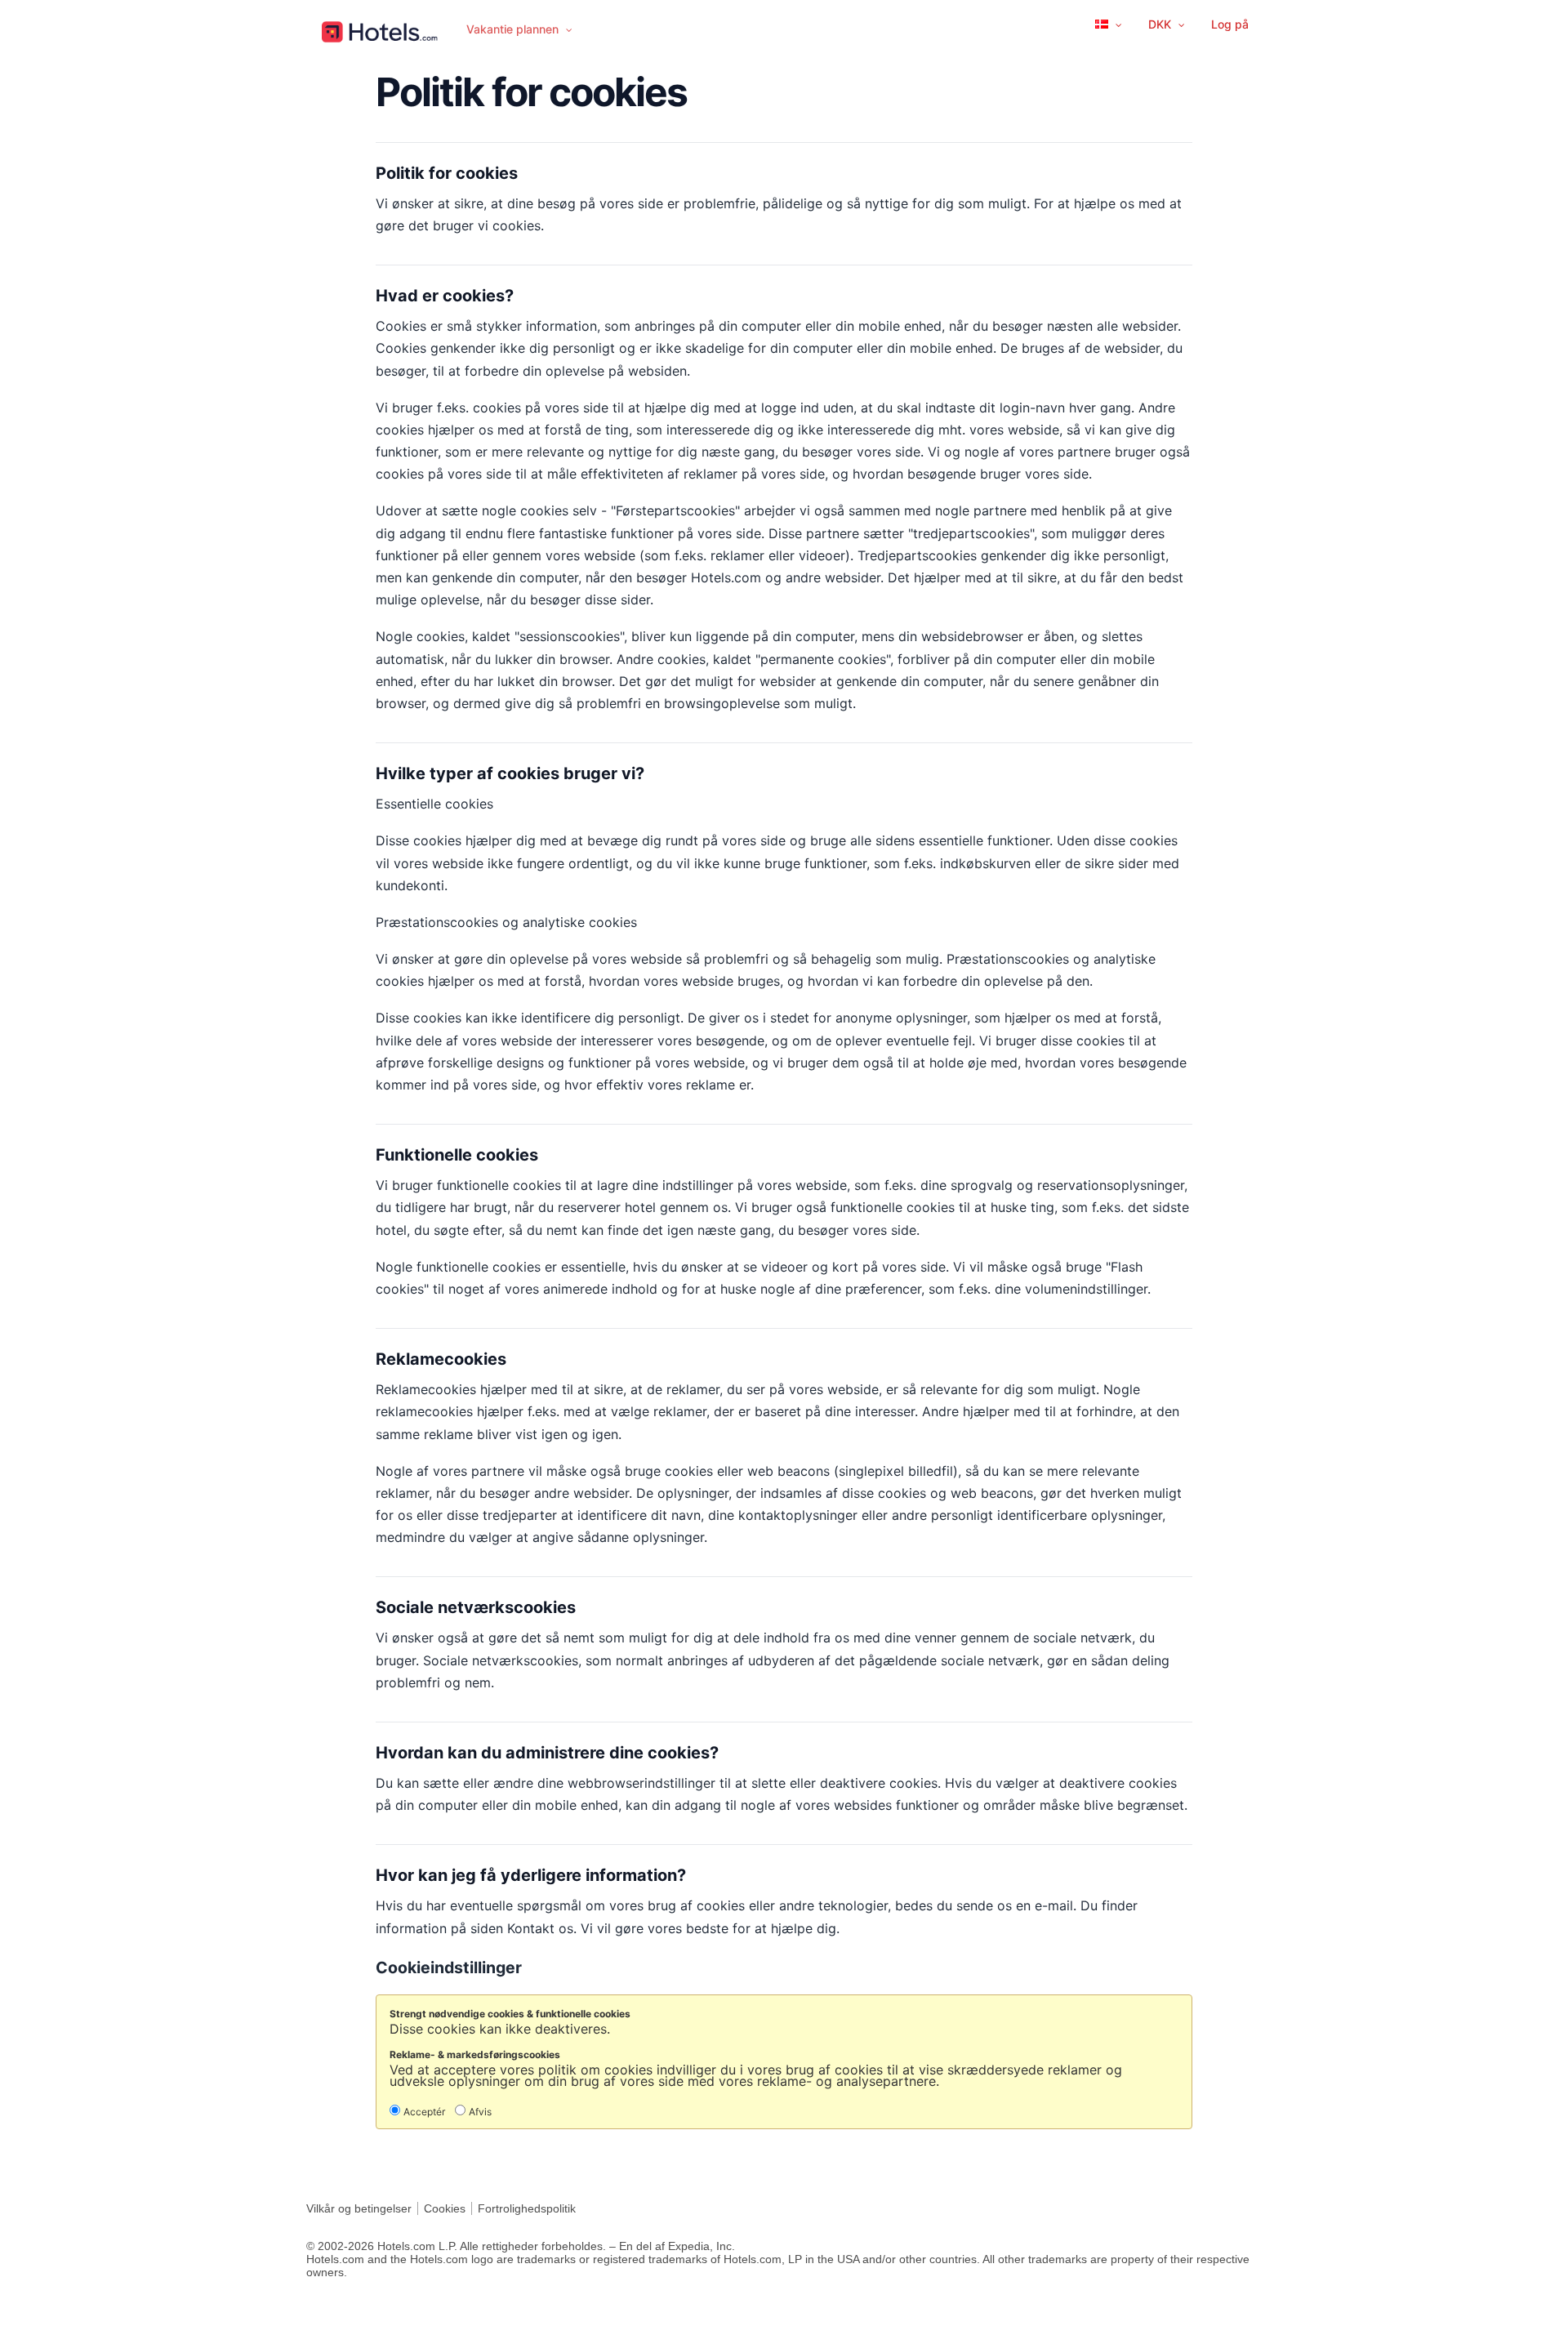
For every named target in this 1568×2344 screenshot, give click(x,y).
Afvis (480, 2112)
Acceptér (424, 2112)
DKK (1161, 24)
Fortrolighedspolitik (527, 2208)
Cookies (445, 2208)
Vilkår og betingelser (359, 2208)
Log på (1230, 24)
